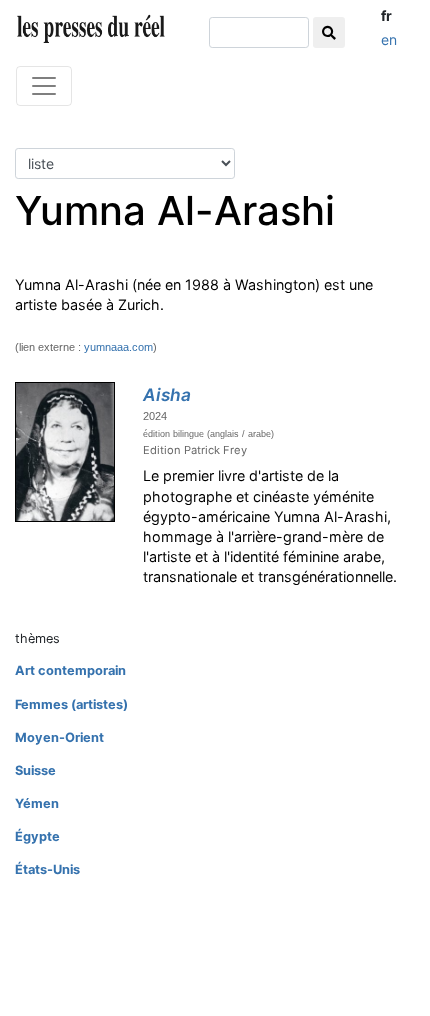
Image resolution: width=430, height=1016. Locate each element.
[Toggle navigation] (44, 86)
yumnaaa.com (118, 347)
